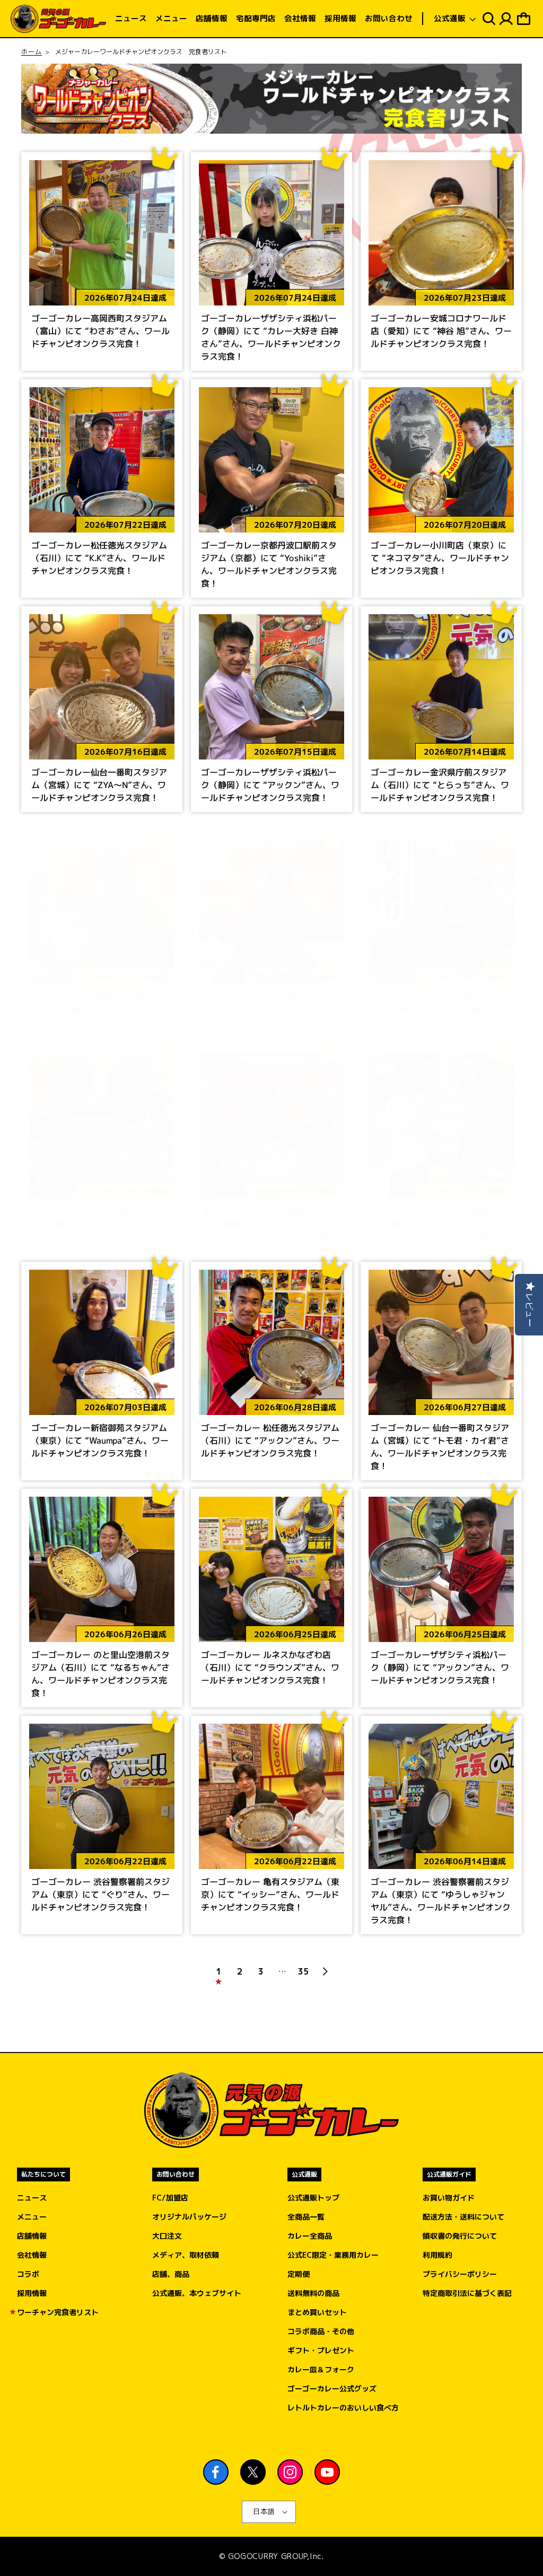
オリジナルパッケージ (189, 2217)
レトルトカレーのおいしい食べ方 (343, 2408)
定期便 (299, 2274)
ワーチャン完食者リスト (58, 2312)
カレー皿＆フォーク (321, 2369)
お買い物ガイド (449, 2198)
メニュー (32, 2217)
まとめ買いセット (317, 2312)
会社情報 (32, 2255)
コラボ (28, 2274)
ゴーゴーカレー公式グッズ (332, 2389)
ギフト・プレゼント (321, 2350)
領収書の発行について (460, 2236)
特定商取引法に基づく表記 (467, 2293)
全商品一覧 (306, 2217)
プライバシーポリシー (460, 2274)
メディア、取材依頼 (186, 2255)
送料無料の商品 (313, 2293)
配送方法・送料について (463, 2217)
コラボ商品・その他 (321, 2331)
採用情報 (32, 2293)
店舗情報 (32, 2236)
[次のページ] (325, 1971)
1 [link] (218, 1971)
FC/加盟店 (170, 2198)
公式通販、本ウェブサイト (197, 2293)
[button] (455, 19)
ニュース (32, 2198)
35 (303, 1971)
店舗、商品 (171, 2274)
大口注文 (167, 2236)
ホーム (32, 52)
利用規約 (437, 2255)
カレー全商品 (310, 2236)
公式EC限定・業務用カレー (333, 2255)
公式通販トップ (313, 2198)
